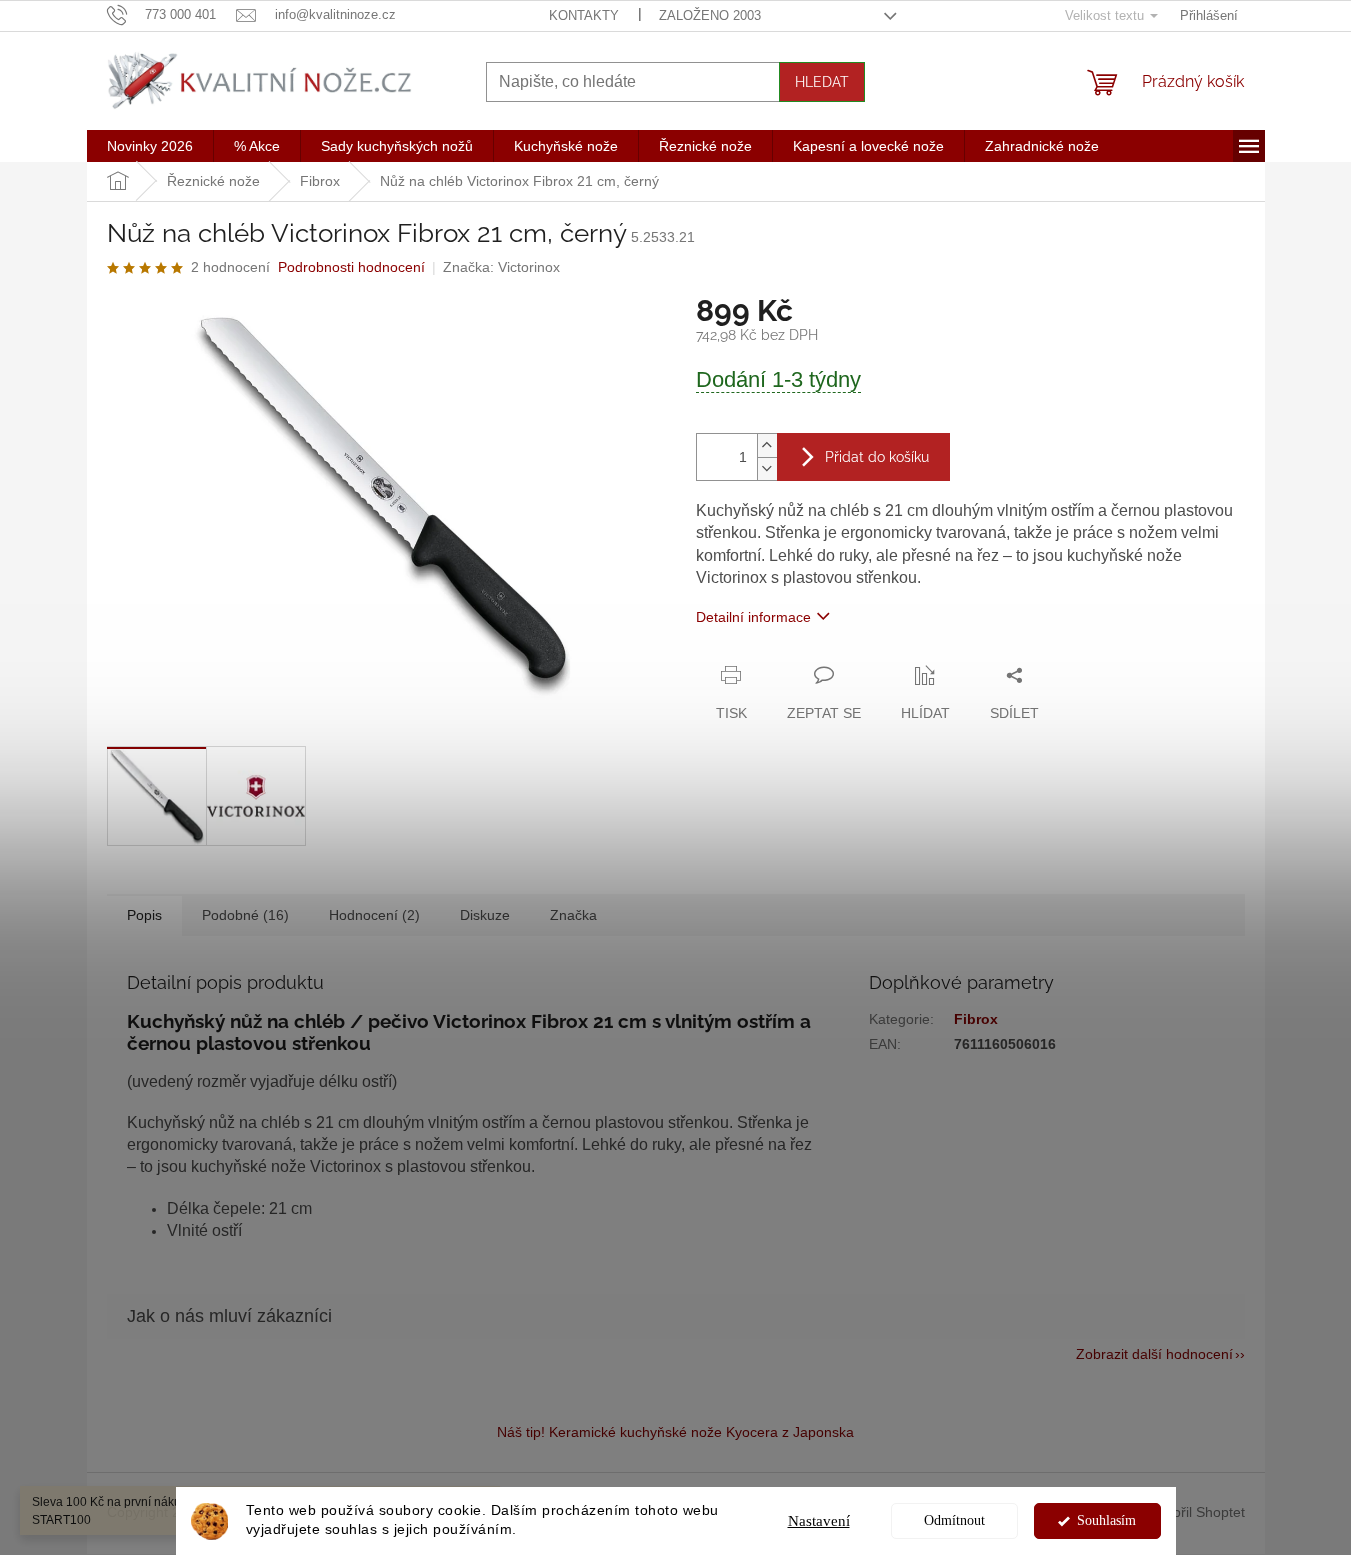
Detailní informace (753, 617)
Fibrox (976, 1019)
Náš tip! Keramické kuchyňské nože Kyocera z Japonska (675, 1432)
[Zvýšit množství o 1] (767, 445)
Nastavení (819, 1521)
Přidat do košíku (877, 457)
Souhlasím (1106, 1520)
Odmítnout (954, 1520)
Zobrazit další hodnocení (1154, 1354)
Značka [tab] (573, 915)
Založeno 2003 (710, 15)
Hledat (822, 82)
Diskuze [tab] (485, 915)
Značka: (501, 267)
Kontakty (584, 15)
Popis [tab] (144, 915)
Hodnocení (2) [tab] (374, 915)
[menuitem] (150, 146)
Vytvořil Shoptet (1196, 1512)
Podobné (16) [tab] (245, 915)
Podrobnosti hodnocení (351, 267)
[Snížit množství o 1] (767, 468)
